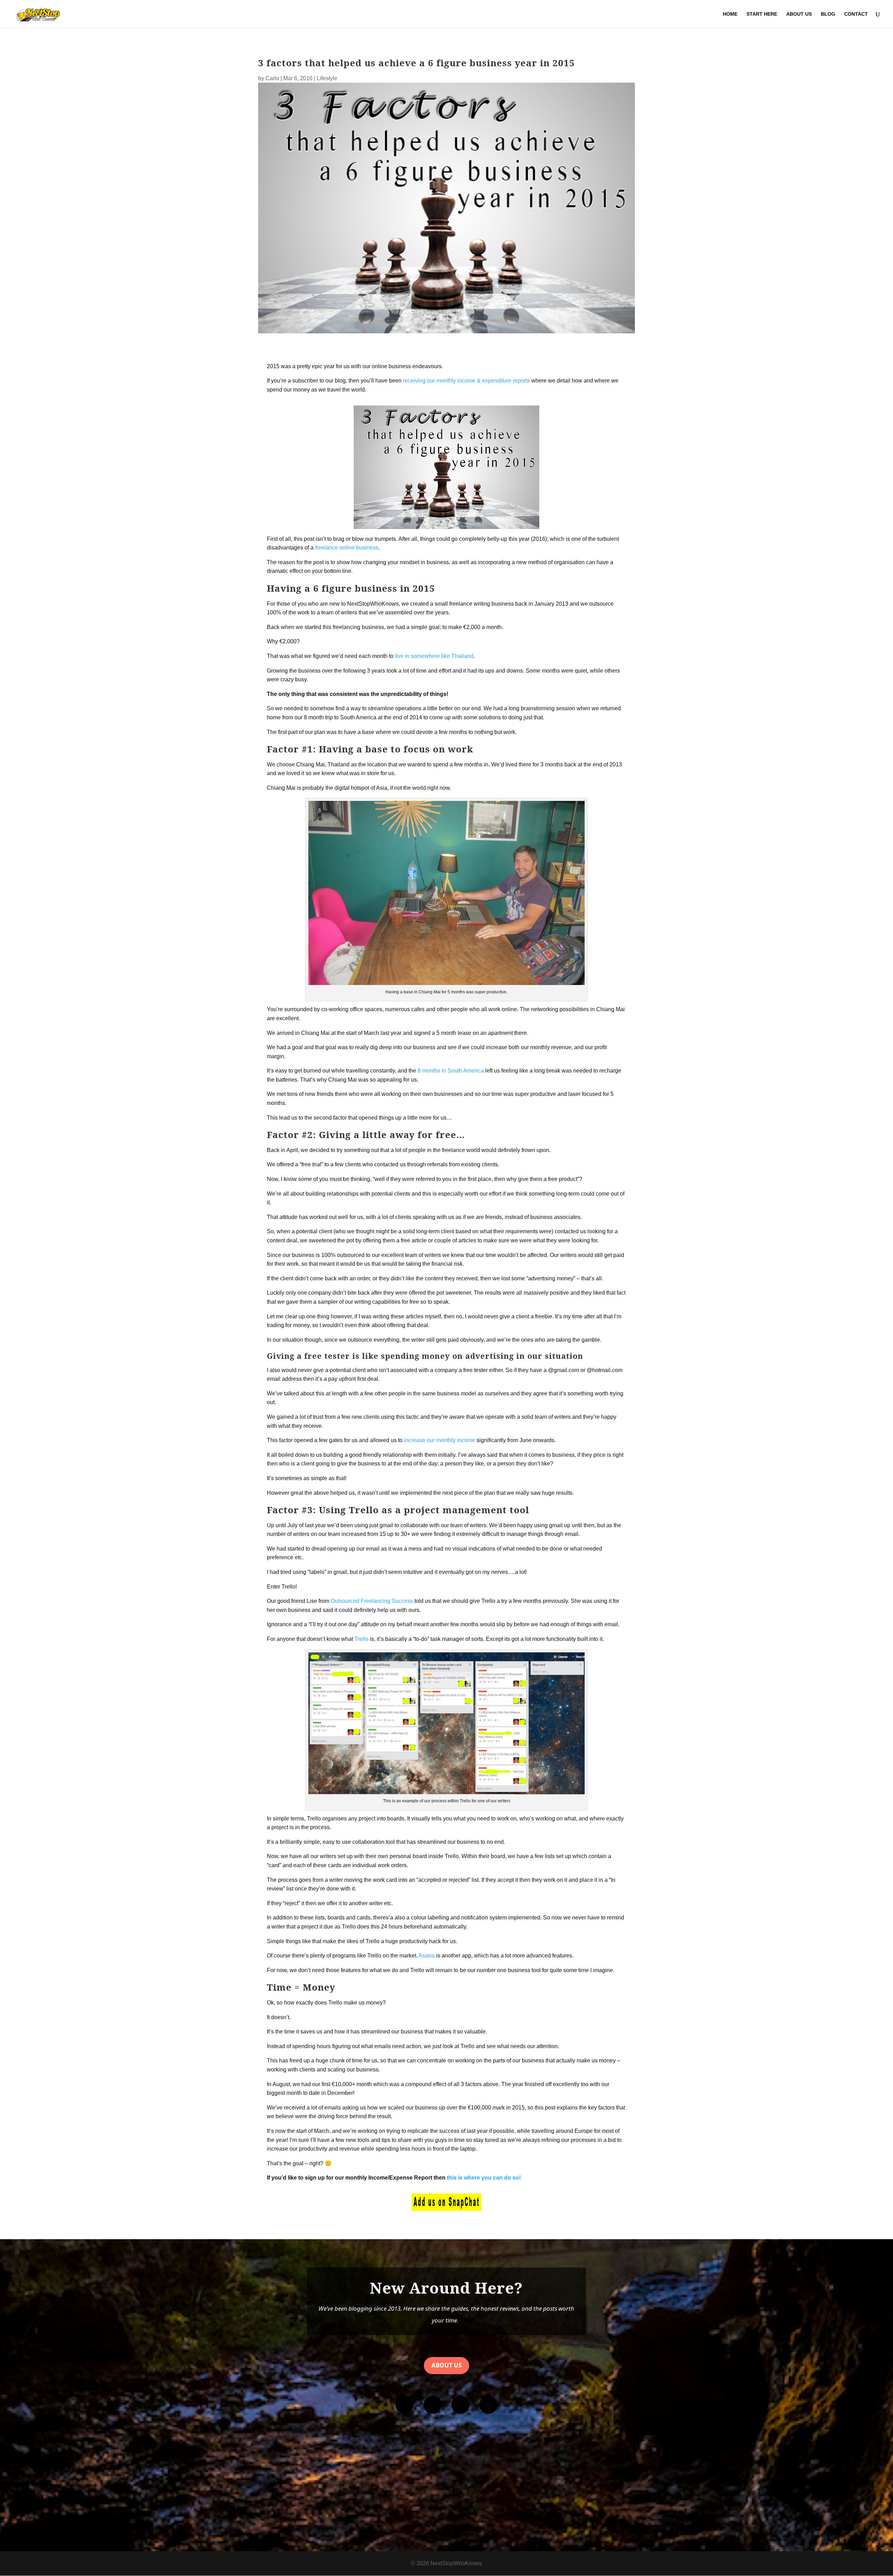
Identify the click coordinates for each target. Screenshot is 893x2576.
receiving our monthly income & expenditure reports (466, 381)
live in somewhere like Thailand (434, 656)
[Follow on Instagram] (433, 2405)
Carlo (272, 78)
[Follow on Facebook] (405, 2405)
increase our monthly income (440, 1440)
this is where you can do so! (484, 2178)
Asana (427, 1956)
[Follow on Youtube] (460, 2405)
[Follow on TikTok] (488, 2405)
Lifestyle (327, 78)
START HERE (762, 14)
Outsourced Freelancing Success (372, 1601)
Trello (361, 1639)
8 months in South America (451, 1071)
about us (446, 2365)
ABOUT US (799, 14)
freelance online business (347, 548)
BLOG (828, 14)
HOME (730, 14)
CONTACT (856, 14)
